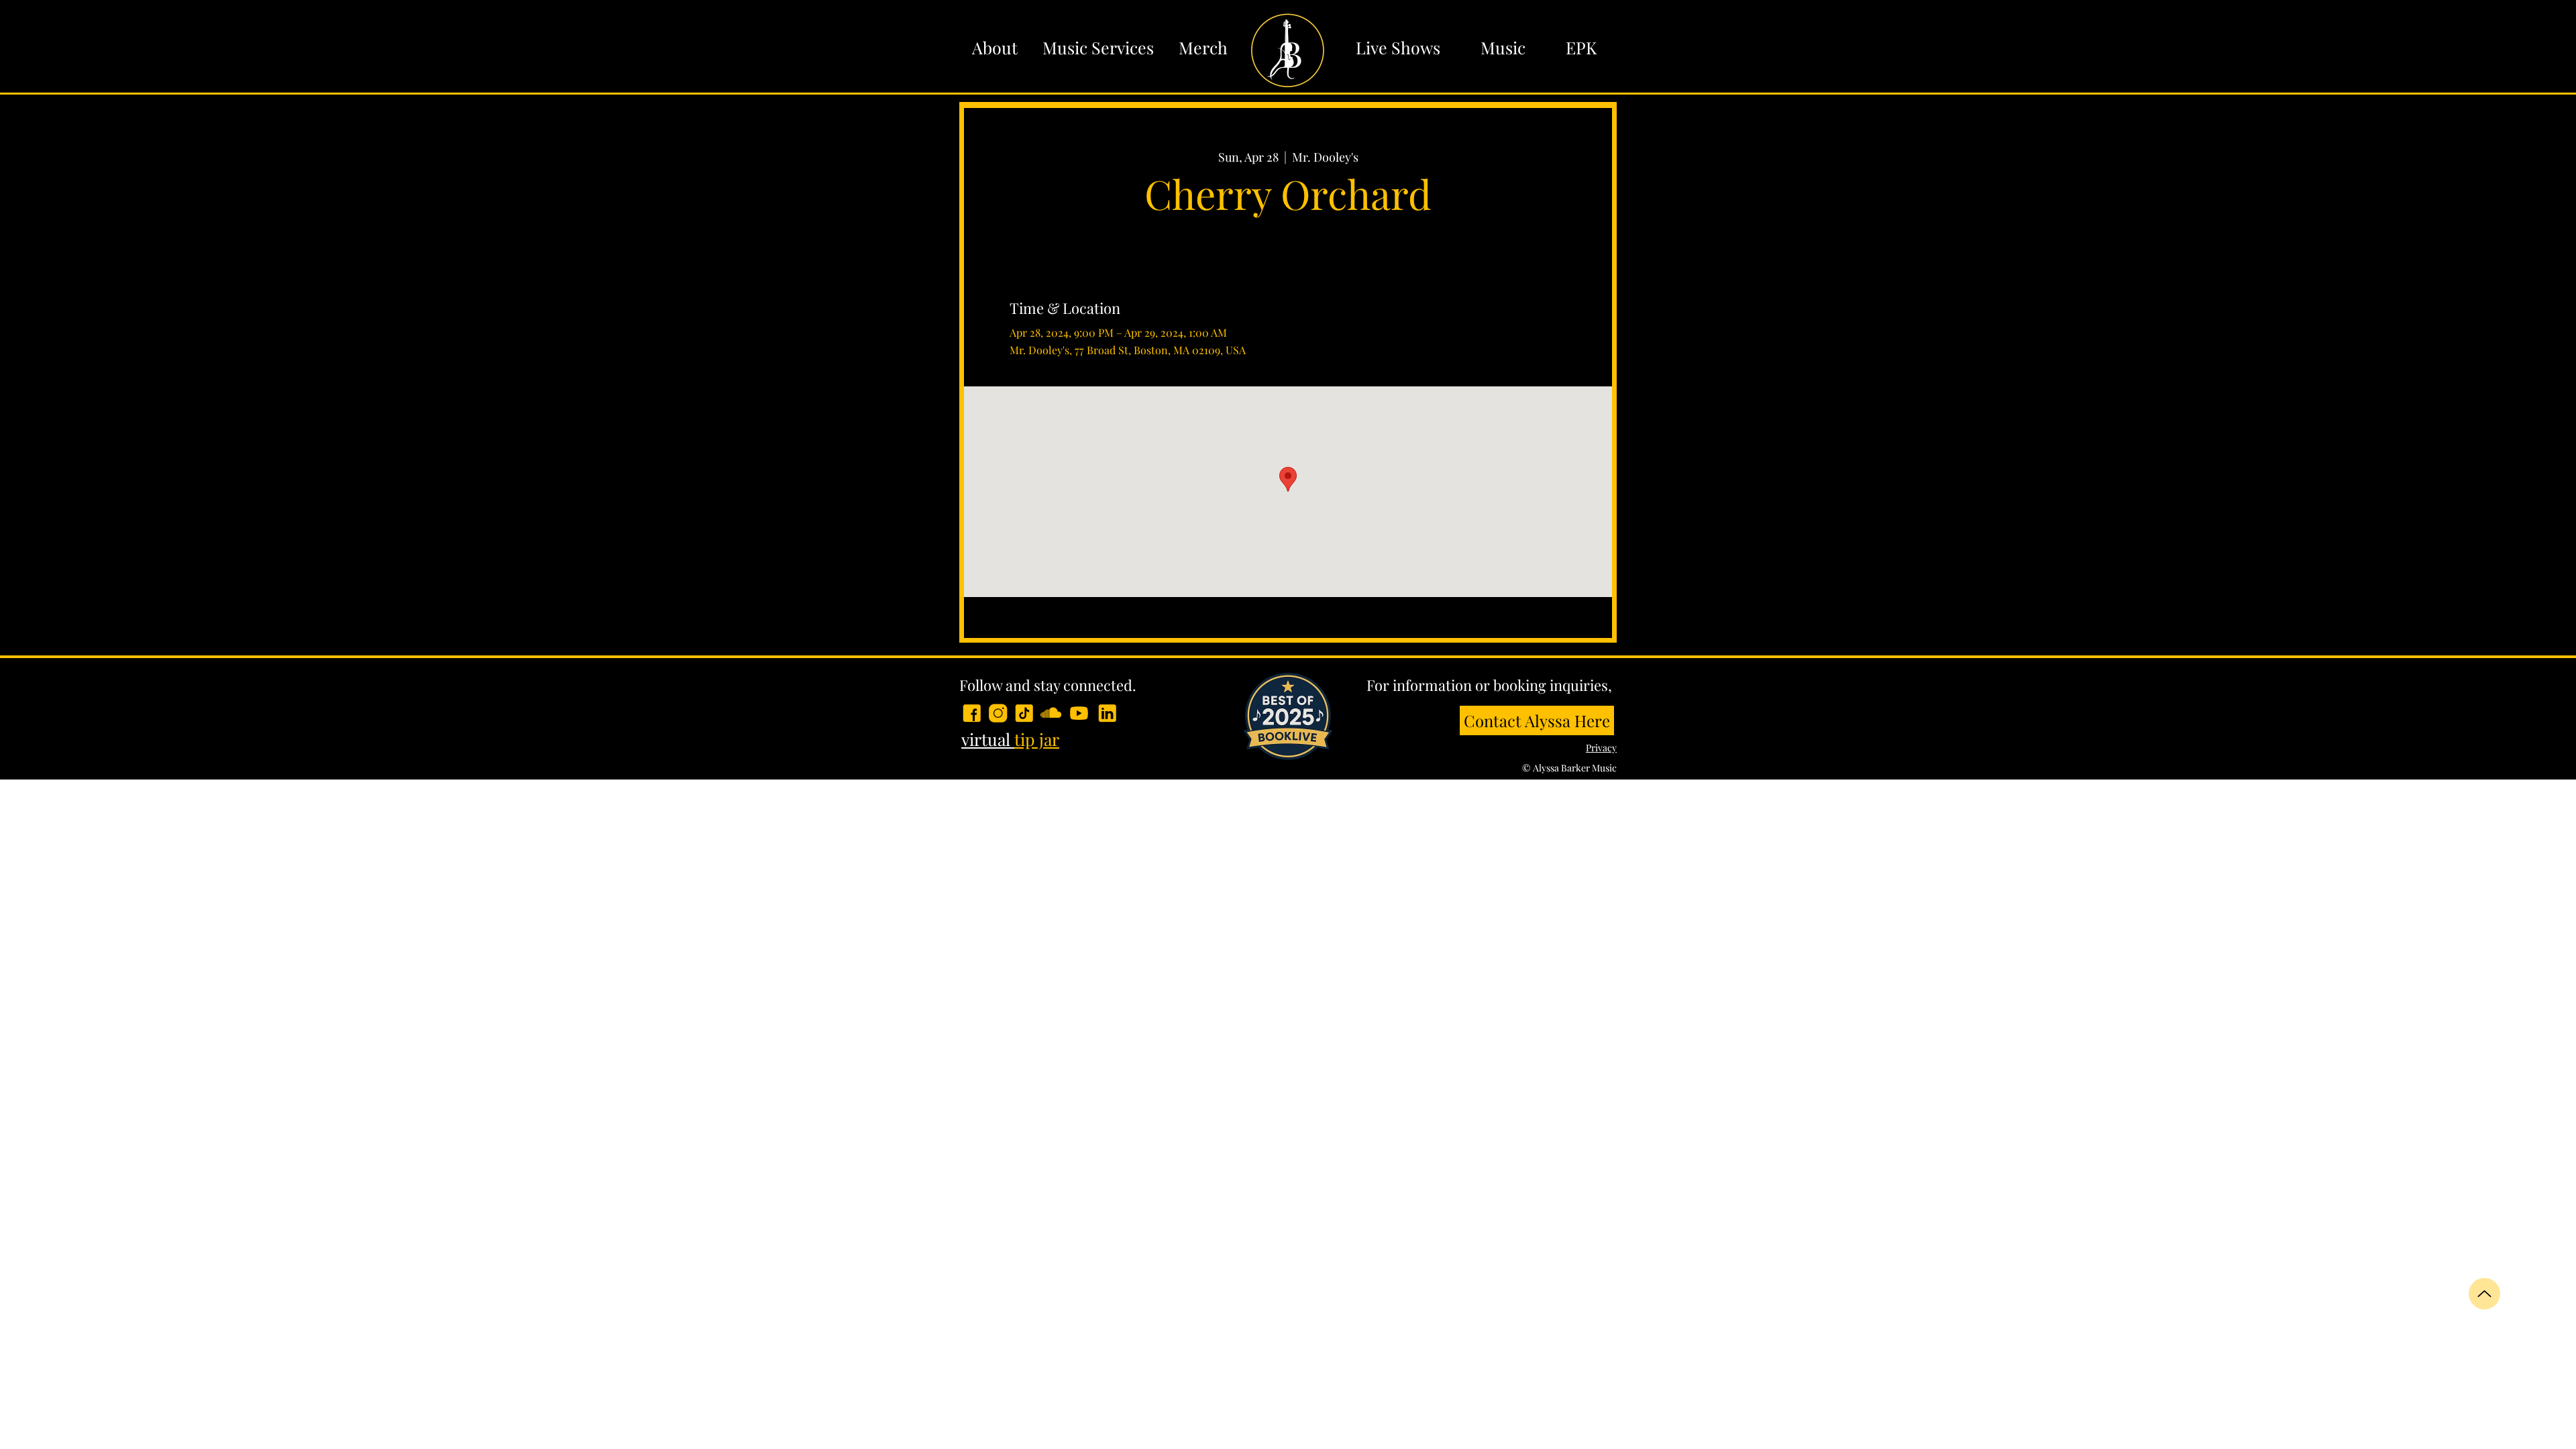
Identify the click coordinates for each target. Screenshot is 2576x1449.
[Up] (2484, 1294)
